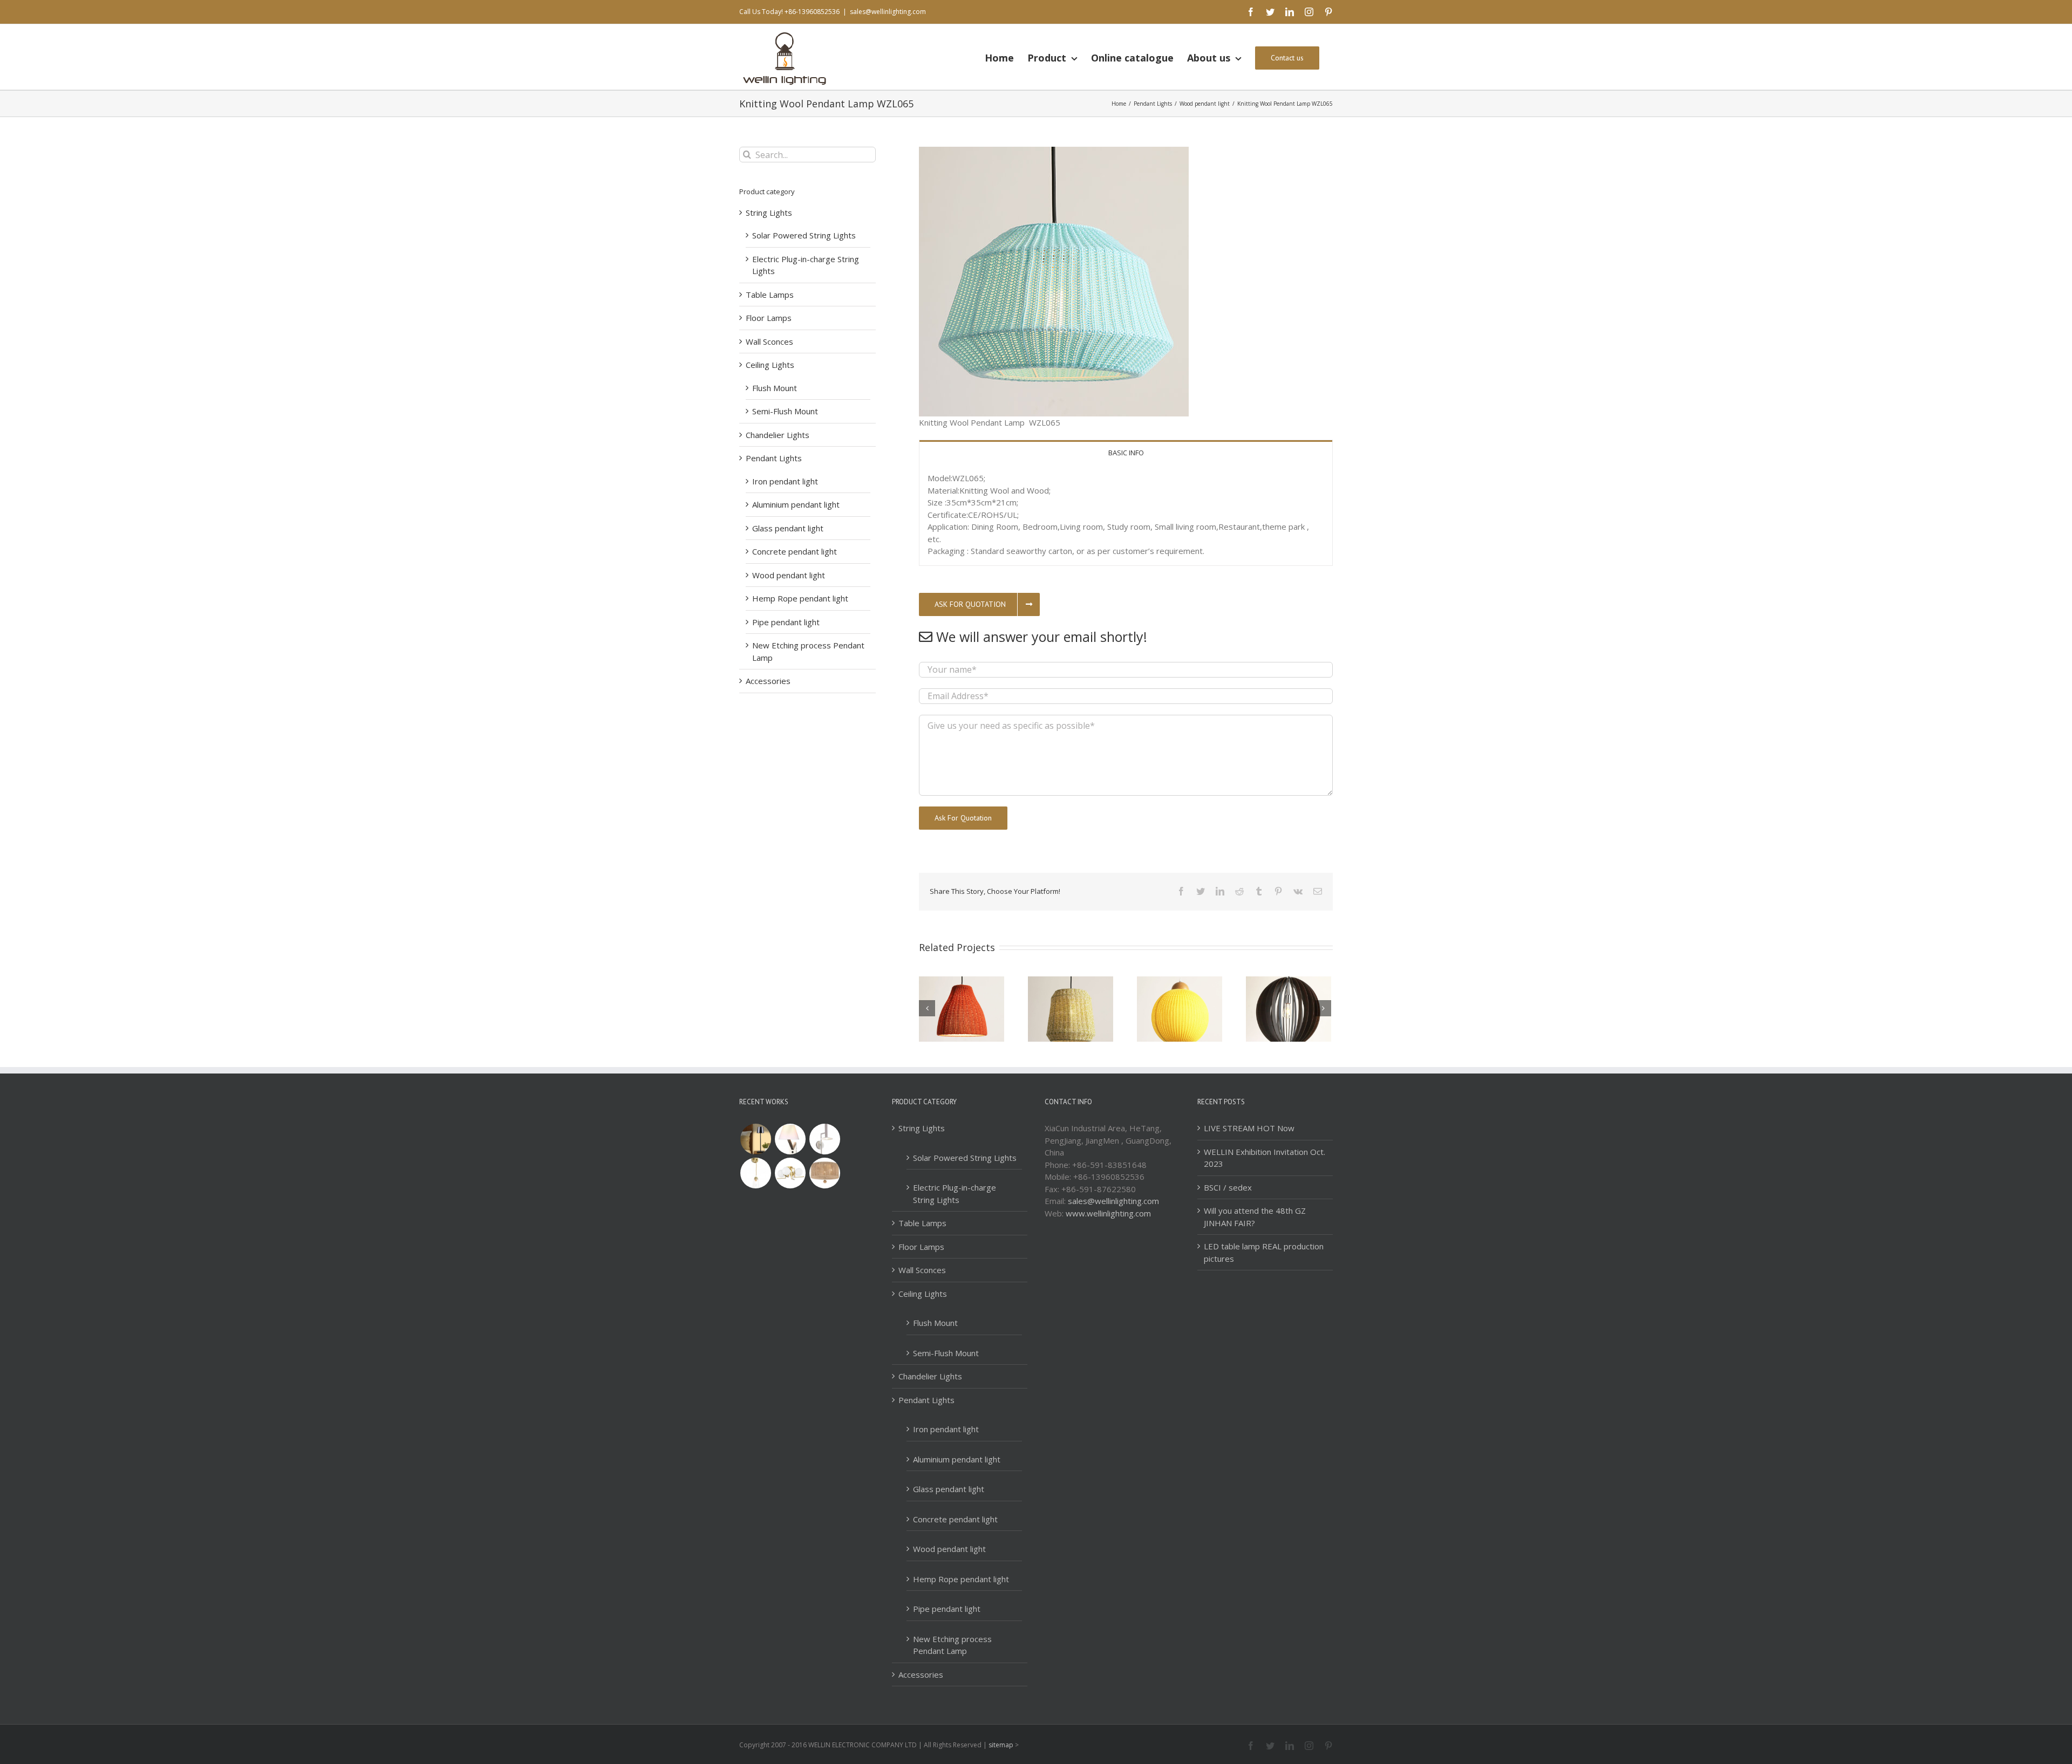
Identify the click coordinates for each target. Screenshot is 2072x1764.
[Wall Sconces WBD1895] (790, 1139)
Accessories (768, 681)
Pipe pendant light (786, 622)
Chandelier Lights (778, 435)
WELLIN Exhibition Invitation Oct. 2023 (1265, 1158)
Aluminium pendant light (796, 504)
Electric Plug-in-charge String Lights (955, 1194)
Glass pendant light (788, 528)
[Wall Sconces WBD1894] (824, 1139)
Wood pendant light (789, 575)
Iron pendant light (785, 481)
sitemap (1001, 1745)
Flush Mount (775, 388)
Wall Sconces (769, 341)
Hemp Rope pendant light (800, 598)
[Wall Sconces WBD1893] (755, 1173)
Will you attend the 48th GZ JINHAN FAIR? (1255, 1217)
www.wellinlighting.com (1108, 1213)
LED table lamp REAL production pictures (1264, 1252)
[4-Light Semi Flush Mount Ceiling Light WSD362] (790, 1173)
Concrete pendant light (795, 551)
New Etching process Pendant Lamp (952, 1645)
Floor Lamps (769, 318)
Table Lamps (770, 295)
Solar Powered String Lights (804, 235)
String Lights (769, 213)
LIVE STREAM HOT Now (1249, 1128)
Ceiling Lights (770, 365)
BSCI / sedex (1228, 1187)
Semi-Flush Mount (785, 411)
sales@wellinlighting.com (888, 12)
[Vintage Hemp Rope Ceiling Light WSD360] (824, 1173)
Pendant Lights (774, 458)
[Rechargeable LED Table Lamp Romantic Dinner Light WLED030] (755, 1139)
